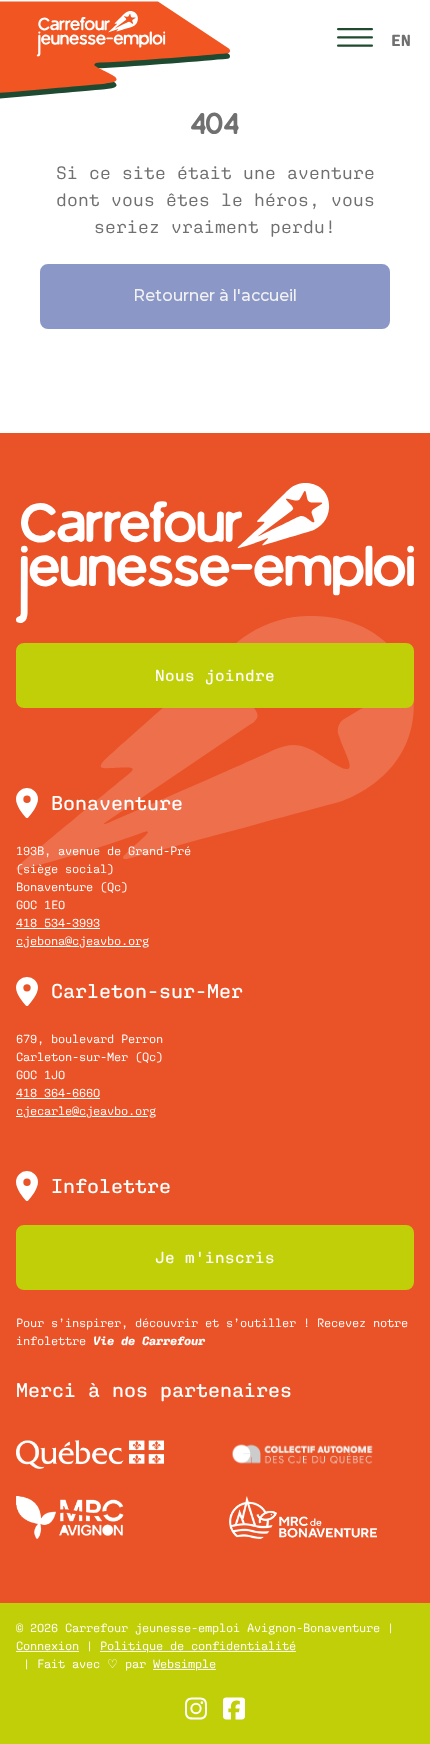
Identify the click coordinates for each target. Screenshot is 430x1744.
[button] (355, 40)
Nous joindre (215, 675)
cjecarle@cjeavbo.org (86, 1111)
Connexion (47, 1646)
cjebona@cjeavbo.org (82, 941)
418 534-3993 (58, 923)
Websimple (184, 1664)
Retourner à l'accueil (215, 295)
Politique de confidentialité (198, 1646)
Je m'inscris (215, 1257)
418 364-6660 (58, 1093)
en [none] (401, 40)
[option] (400, 40)
